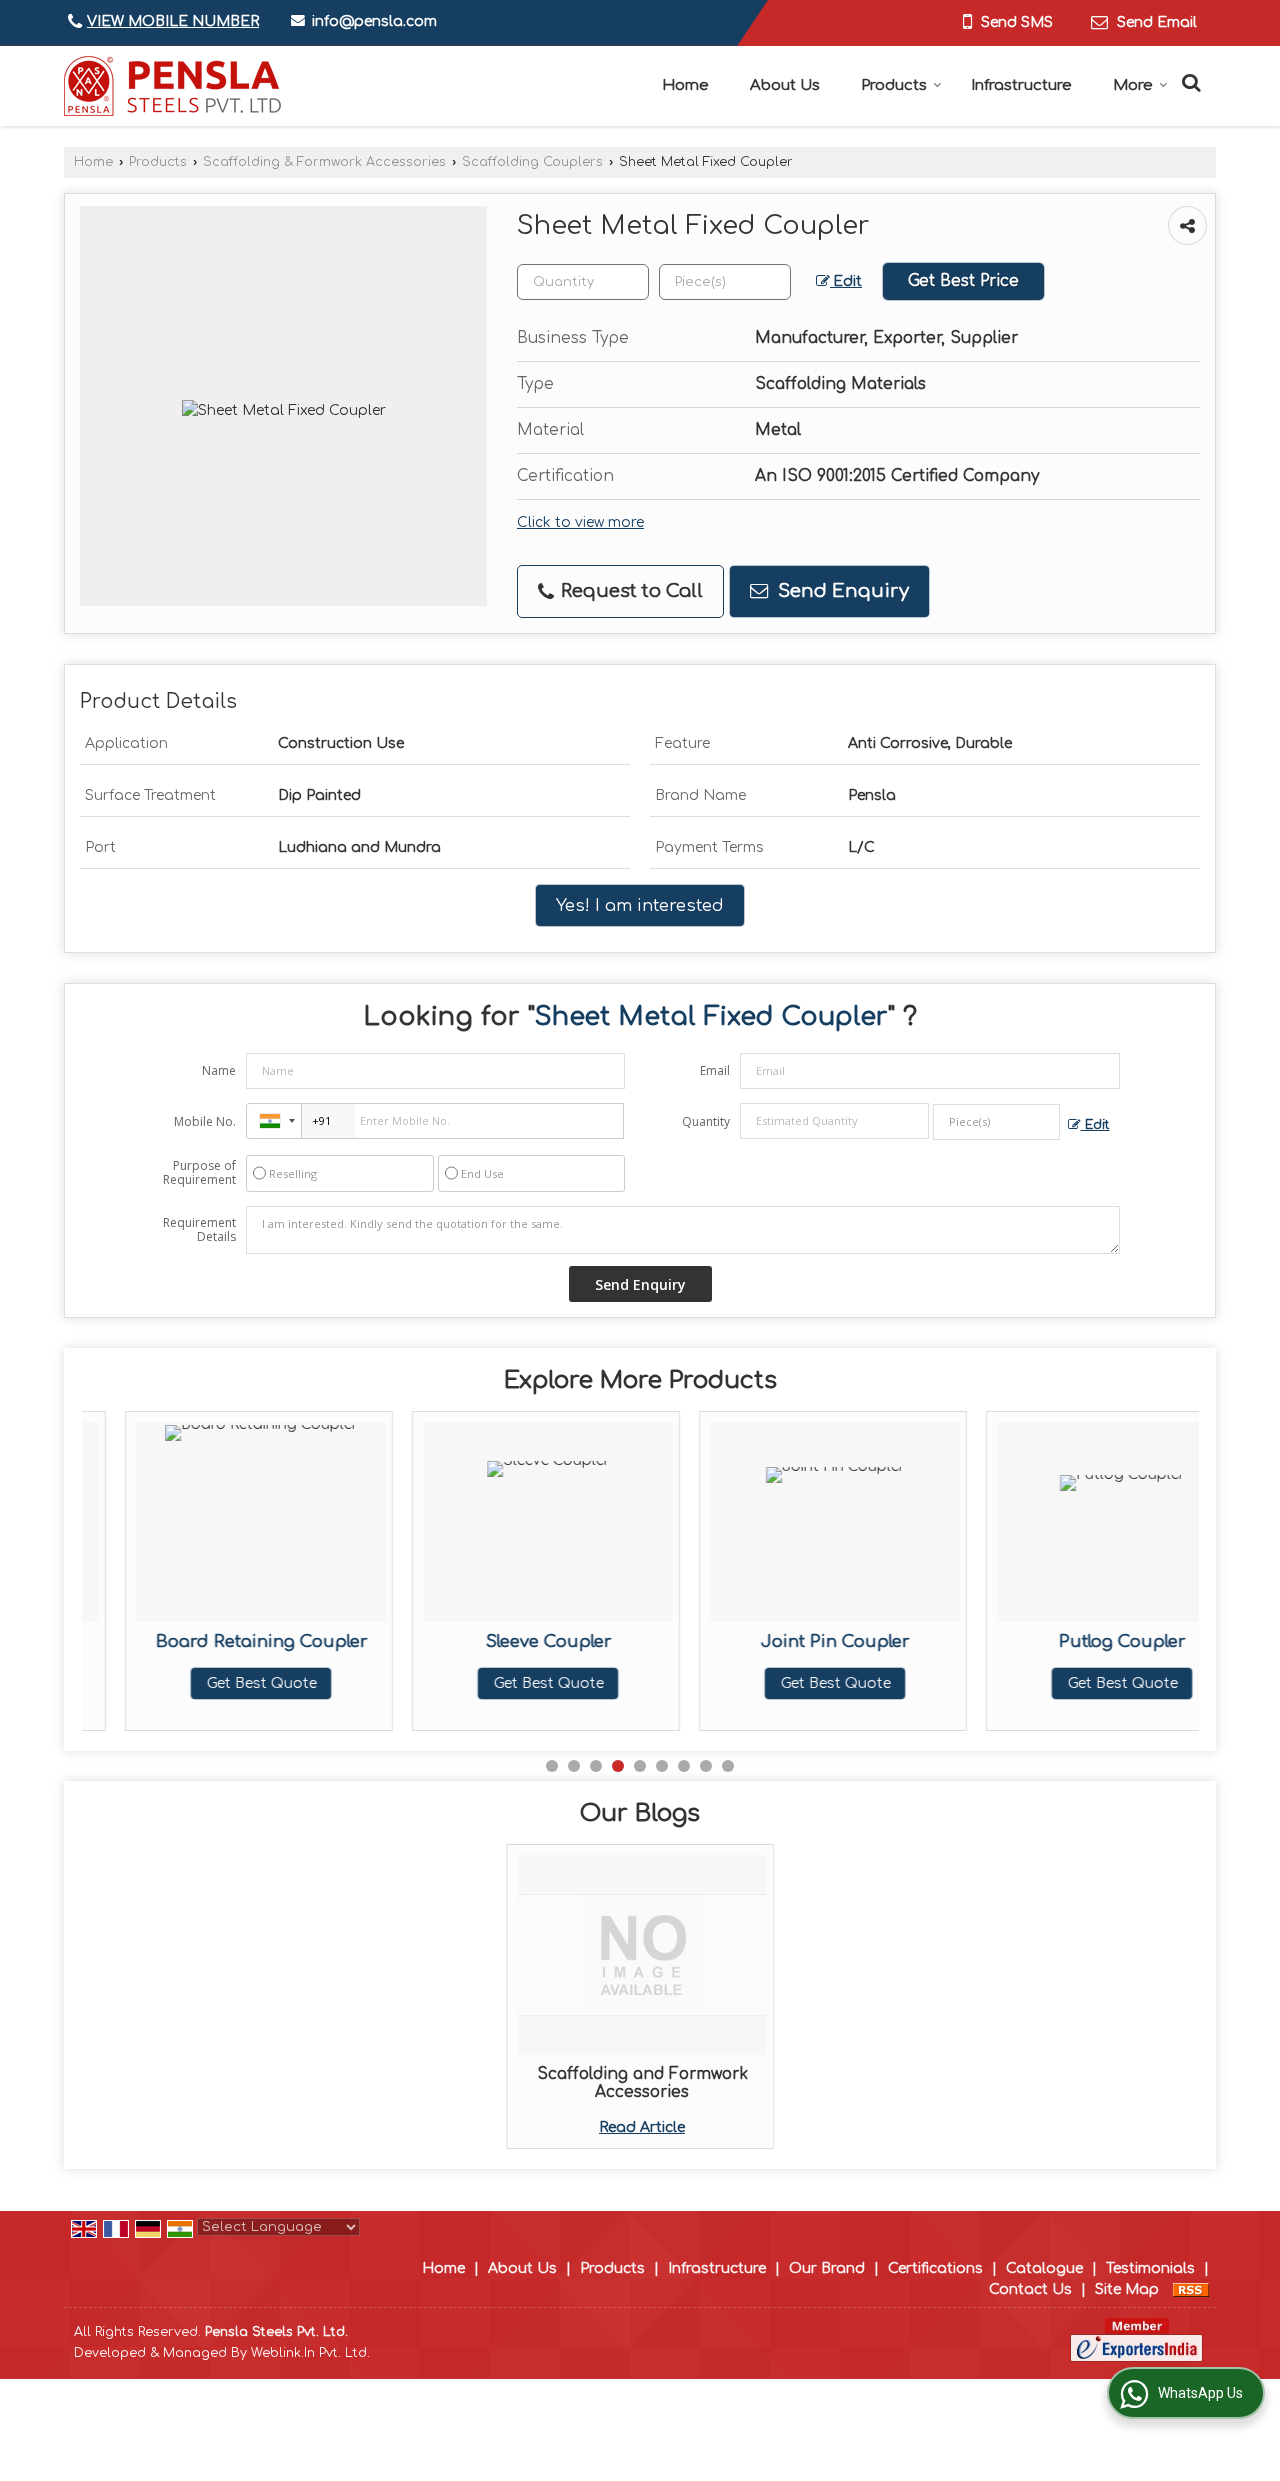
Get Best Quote (218, 1683)
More (1133, 85)
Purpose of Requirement (199, 1173)
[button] (173, 21)
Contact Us (1030, 2289)
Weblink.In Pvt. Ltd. (310, 2353)
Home (685, 85)
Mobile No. (205, 1121)
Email (715, 1070)
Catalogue (1044, 2268)
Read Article (642, 2127)
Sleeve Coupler (505, 1641)
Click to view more (580, 522)
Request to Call (629, 591)
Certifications (935, 2268)
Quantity (706, 1121)
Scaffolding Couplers (532, 162)
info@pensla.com (374, 21)
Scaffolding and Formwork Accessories (642, 2083)
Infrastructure (1021, 85)
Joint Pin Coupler (791, 1641)
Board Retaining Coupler (218, 1641)
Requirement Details (199, 1230)
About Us (785, 85)
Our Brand (827, 2268)
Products (894, 85)
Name (219, 1070)
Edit (846, 281)
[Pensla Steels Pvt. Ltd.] (172, 86)
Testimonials (1150, 2268)
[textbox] (725, 282)
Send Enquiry (841, 591)
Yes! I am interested (640, 905)
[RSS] (1191, 2289)
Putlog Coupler (1078, 1641)
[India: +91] (274, 1121)
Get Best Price (963, 281)
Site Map (1127, 2289)
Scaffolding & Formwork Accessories (324, 162)
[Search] (1188, 81)
